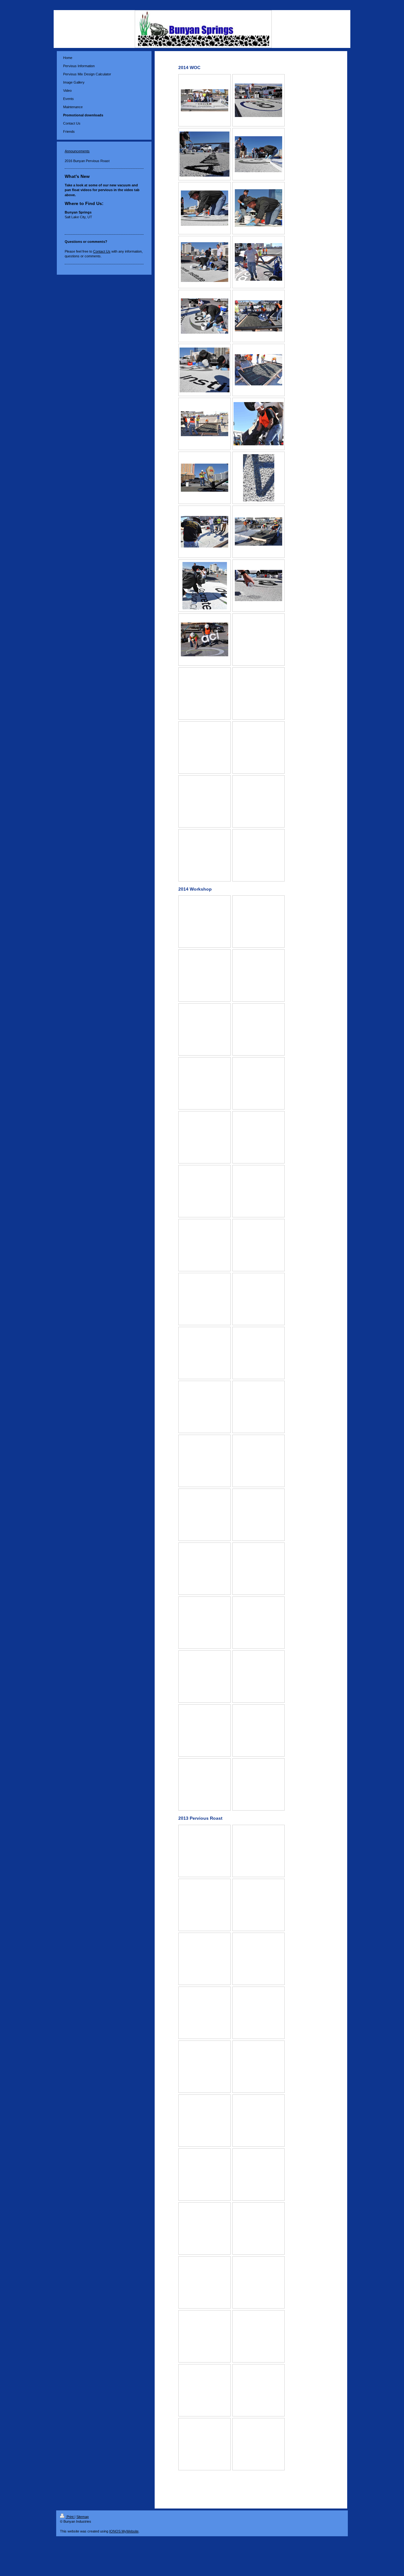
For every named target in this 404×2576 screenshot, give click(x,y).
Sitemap (83, 2517)
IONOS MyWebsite (124, 2531)
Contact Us (102, 251)
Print (70, 2517)
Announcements (77, 151)
